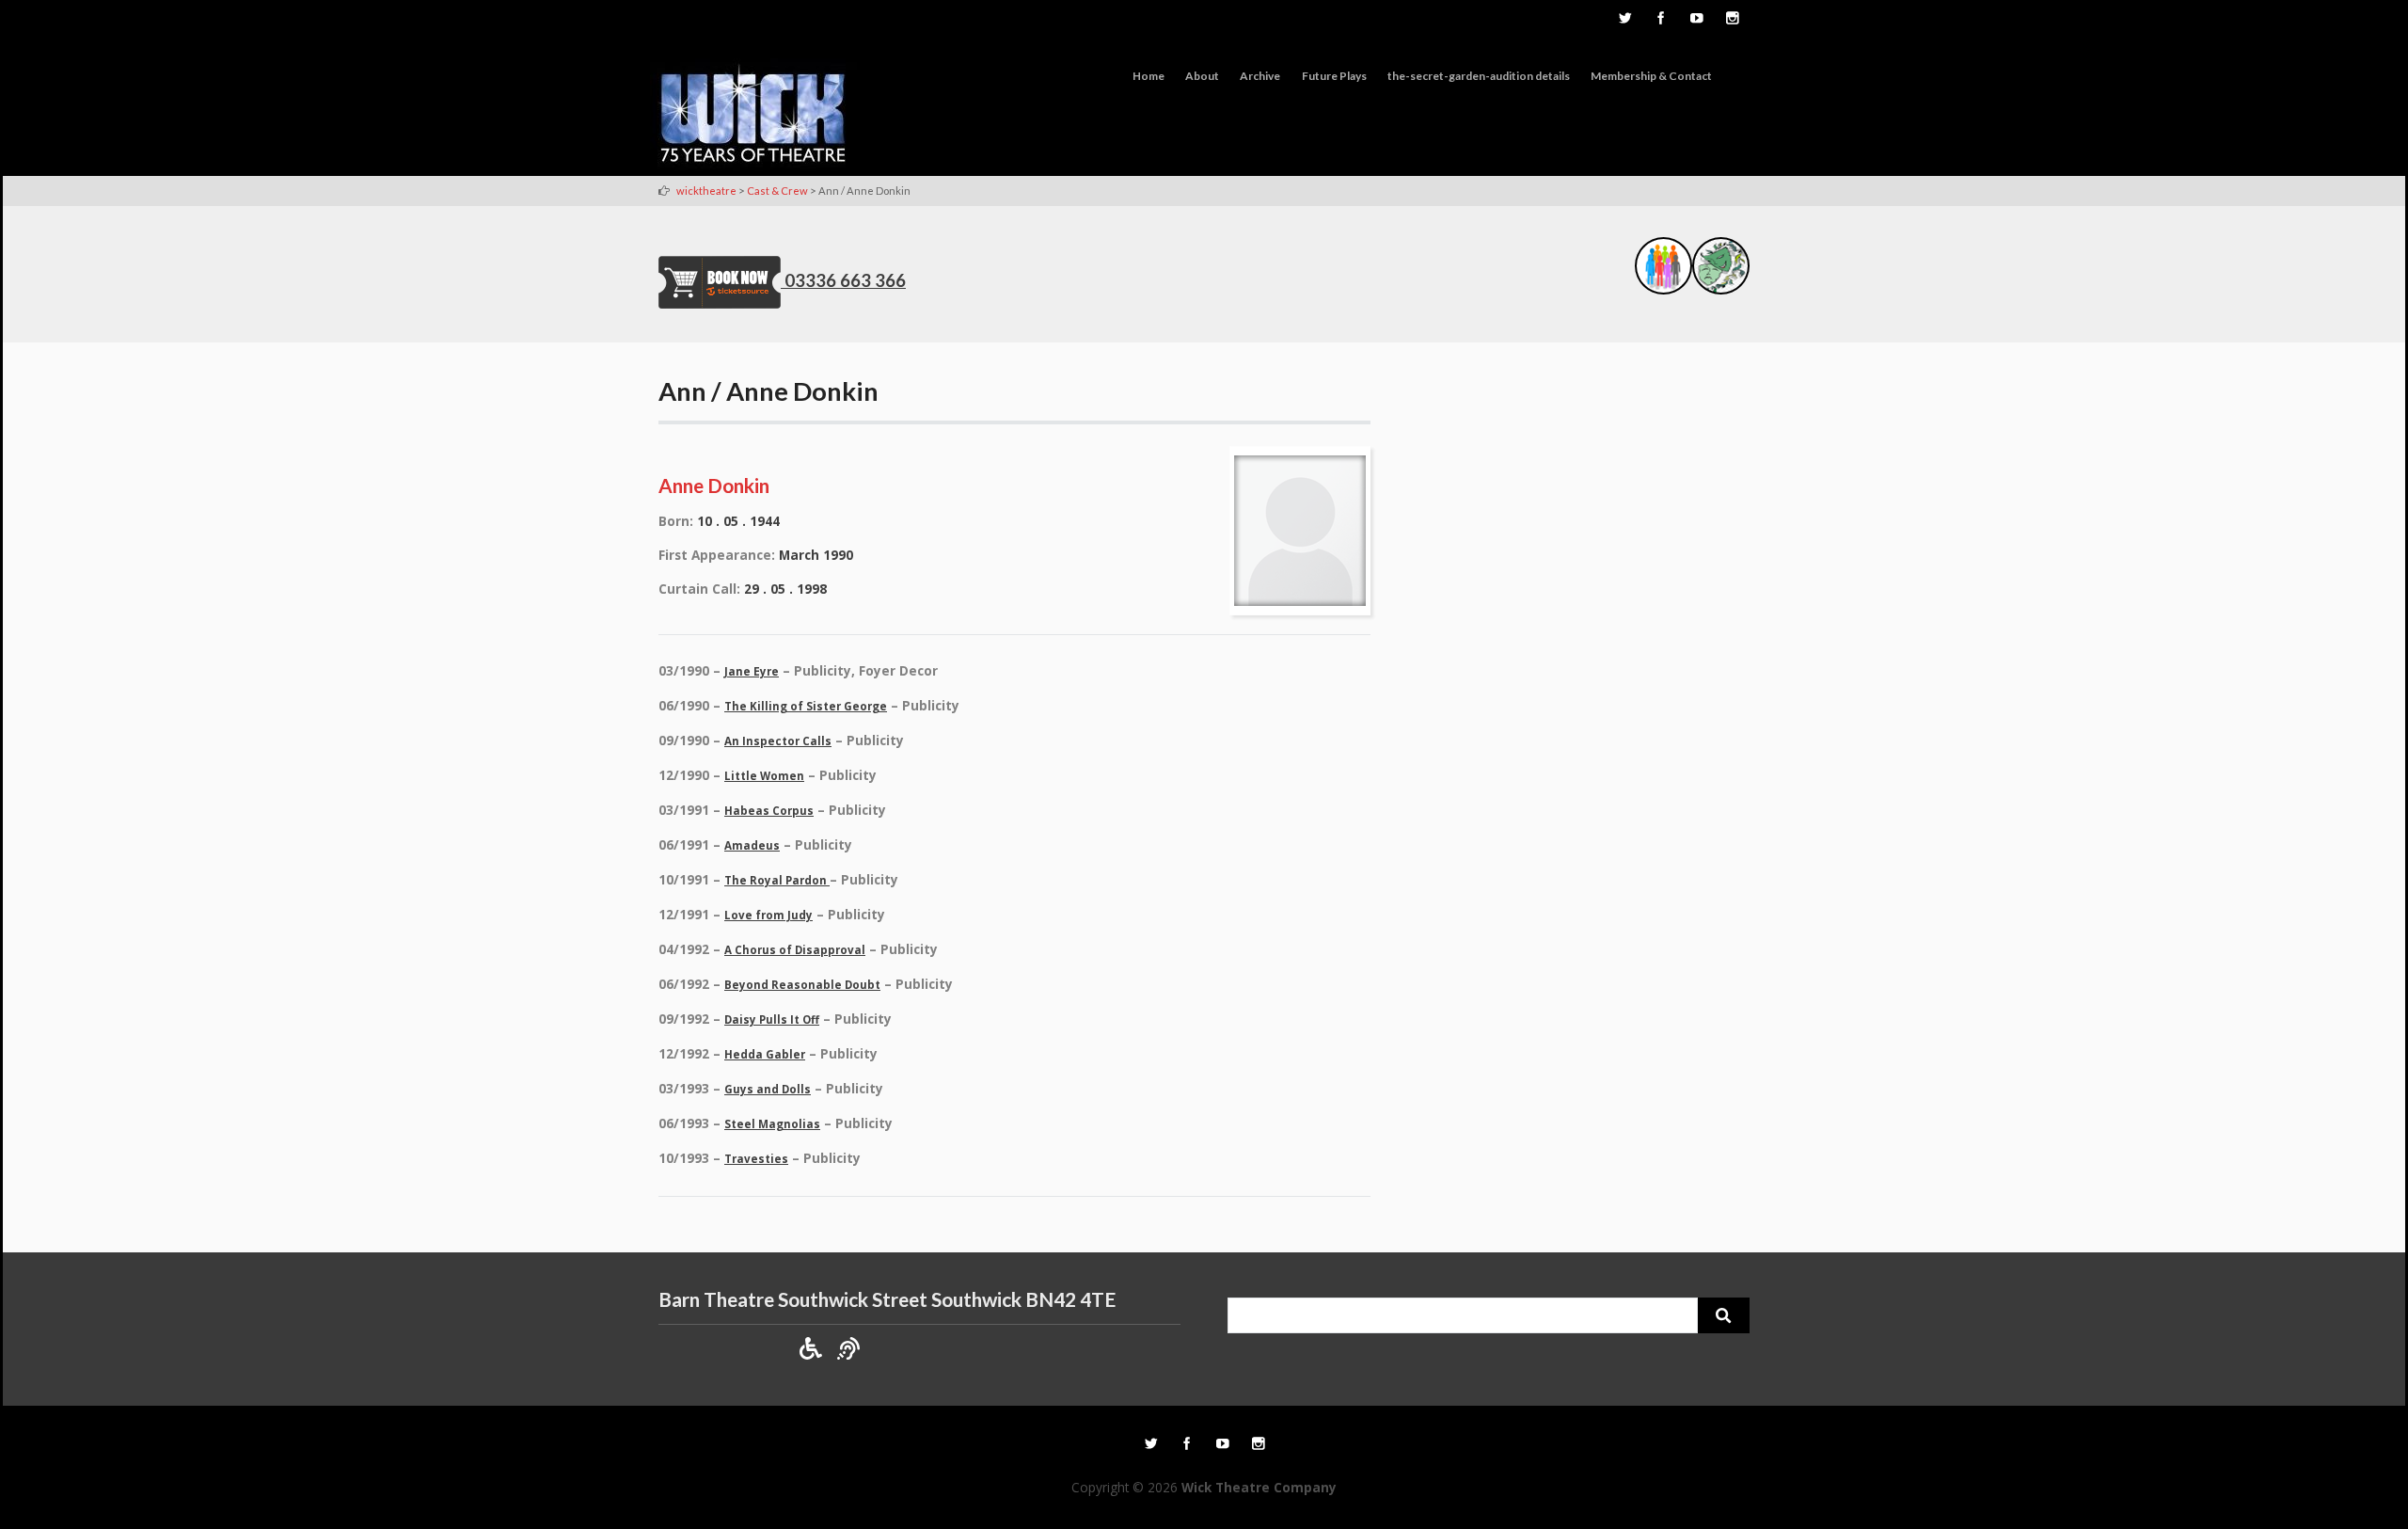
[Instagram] (1732, 20)
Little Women (764, 776)
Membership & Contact (1651, 76)
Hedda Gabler (765, 1054)
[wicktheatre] (753, 117)
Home (1149, 76)
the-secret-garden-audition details (1479, 76)
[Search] (1724, 1315)
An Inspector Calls (778, 741)
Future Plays (1334, 76)
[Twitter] (1624, 20)
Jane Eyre (752, 671)
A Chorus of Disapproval (795, 950)
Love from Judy (768, 915)
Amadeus (752, 845)
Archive (1260, 76)
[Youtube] (1696, 20)
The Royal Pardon (777, 880)
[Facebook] (1660, 20)
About (1202, 76)
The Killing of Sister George (806, 706)
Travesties (756, 1159)
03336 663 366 (845, 280)
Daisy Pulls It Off (772, 1019)
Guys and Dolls (768, 1089)
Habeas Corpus (769, 811)
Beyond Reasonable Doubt (802, 985)
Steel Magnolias (772, 1124)
